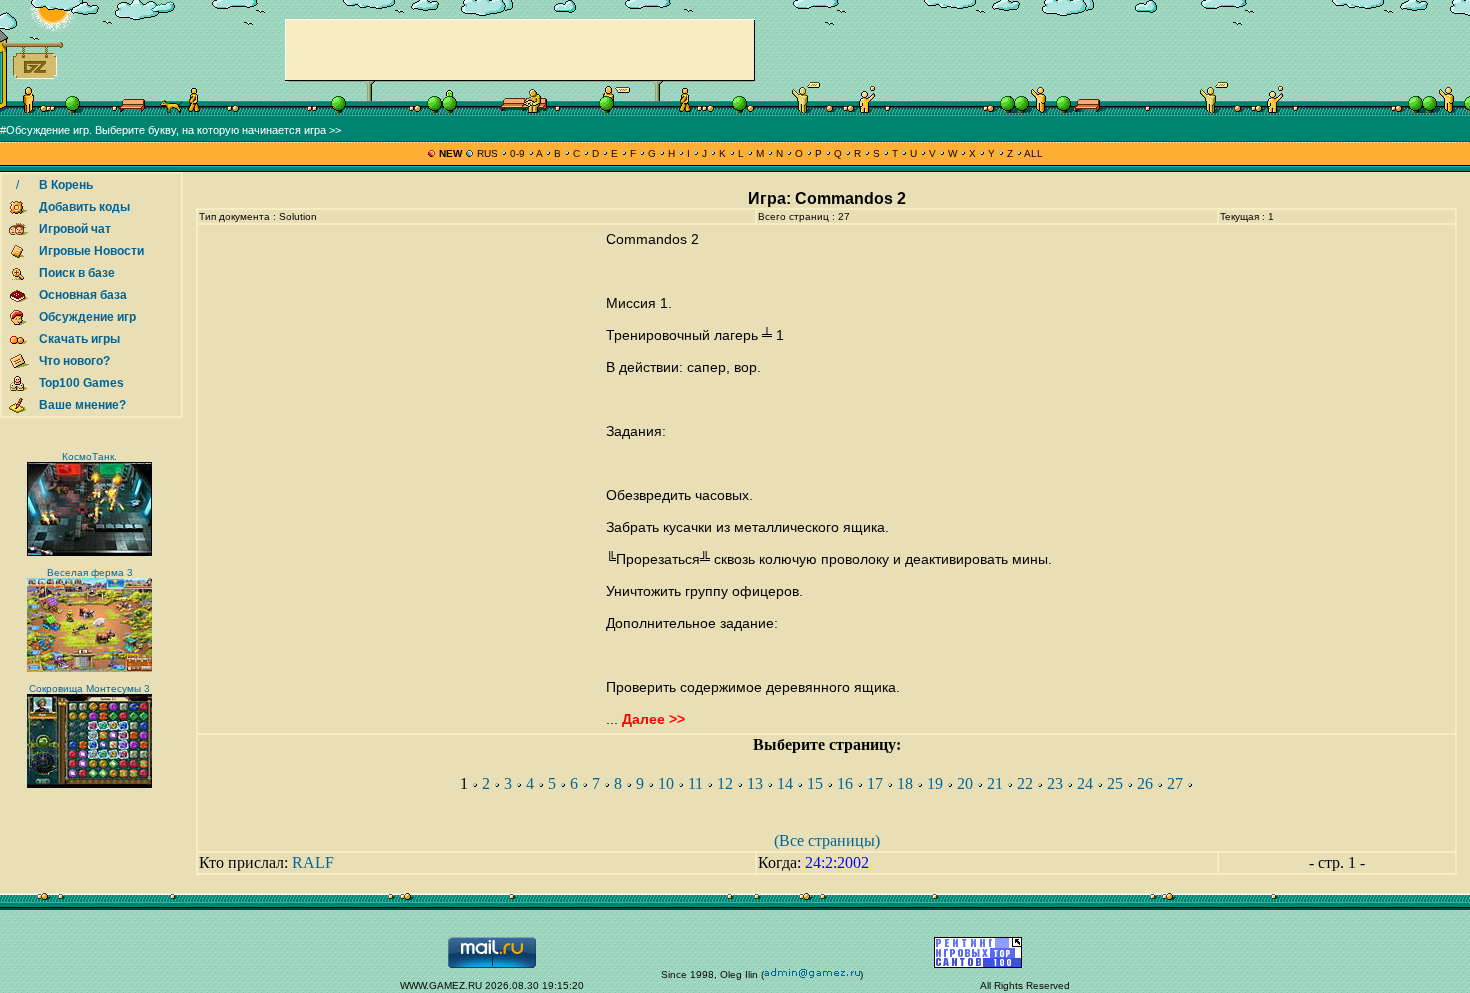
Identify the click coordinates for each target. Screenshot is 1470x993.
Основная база (83, 295)
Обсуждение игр (87, 317)
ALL (1032, 153)
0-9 (517, 153)
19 (935, 783)
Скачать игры (79, 339)
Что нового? (74, 361)
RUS (487, 153)
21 (995, 783)
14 (785, 783)
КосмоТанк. (89, 456)
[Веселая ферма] (89, 668)
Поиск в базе (77, 273)
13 (755, 783)
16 (845, 783)
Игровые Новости (91, 251)
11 (695, 783)
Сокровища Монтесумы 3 (89, 688)
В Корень (66, 185)
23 (1055, 783)
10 (666, 783)
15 (815, 783)
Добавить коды (84, 207)
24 (1085, 783)
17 (875, 783)
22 (1025, 783)
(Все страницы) (827, 840)
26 (1145, 783)
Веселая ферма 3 (90, 572)
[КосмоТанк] (89, 552)
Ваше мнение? (82, 405)
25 (1115, 783)
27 (1175, 783)
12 (725, 783)
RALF (313, 862)
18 (905, 783)
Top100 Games (81, 383)
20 (965, 783)
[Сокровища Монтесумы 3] (89, 784)
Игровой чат (75, 229)
